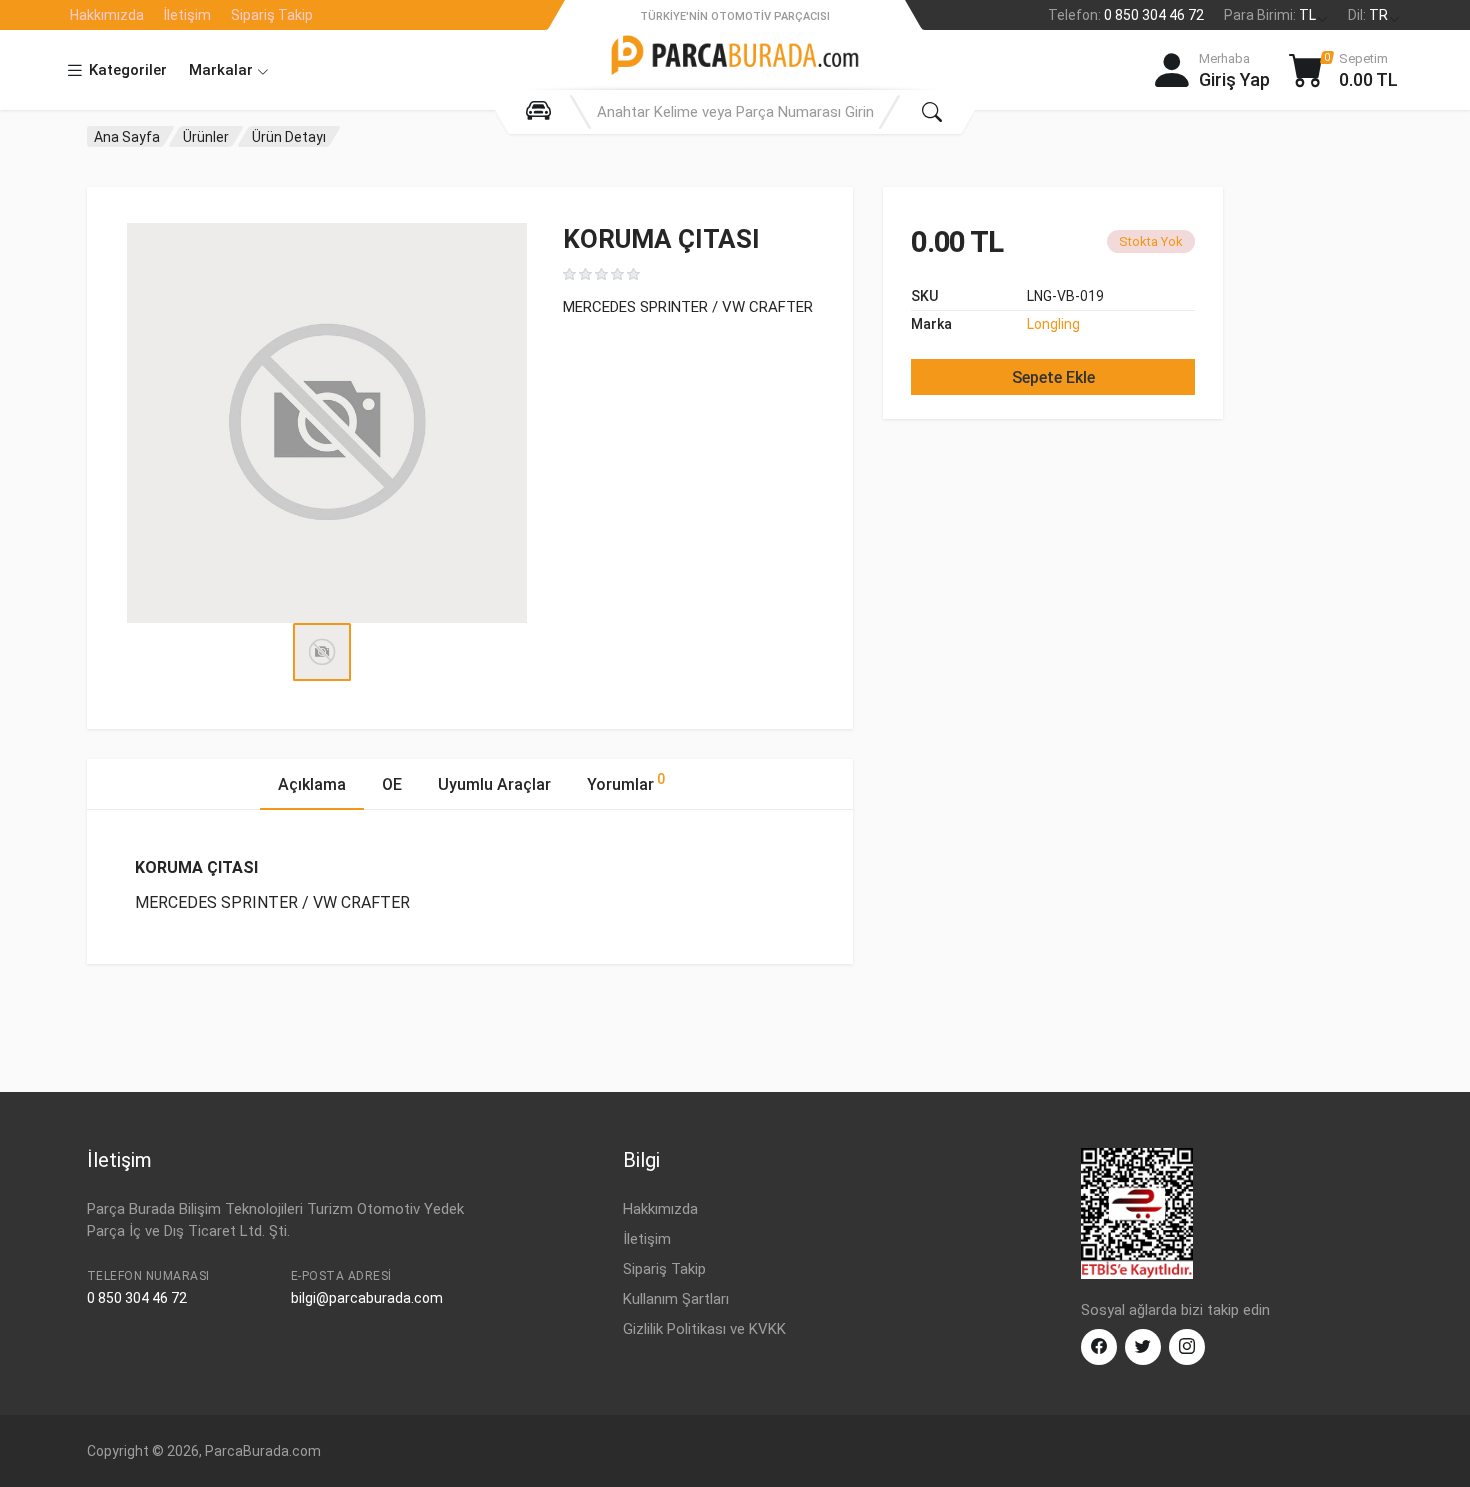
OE (392, 784)
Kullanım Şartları (676, 1299)
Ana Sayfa (127, 137)
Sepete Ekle (1053, 377)
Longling (1053, 324)
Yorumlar (626, 782)
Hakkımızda (107, 15)
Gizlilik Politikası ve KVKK (704, 1329)
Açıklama (312, 784)
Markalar (223, 70)
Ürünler (206, 137)
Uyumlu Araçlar (494, 784)
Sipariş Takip (272, 15)
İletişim (187, 15)
